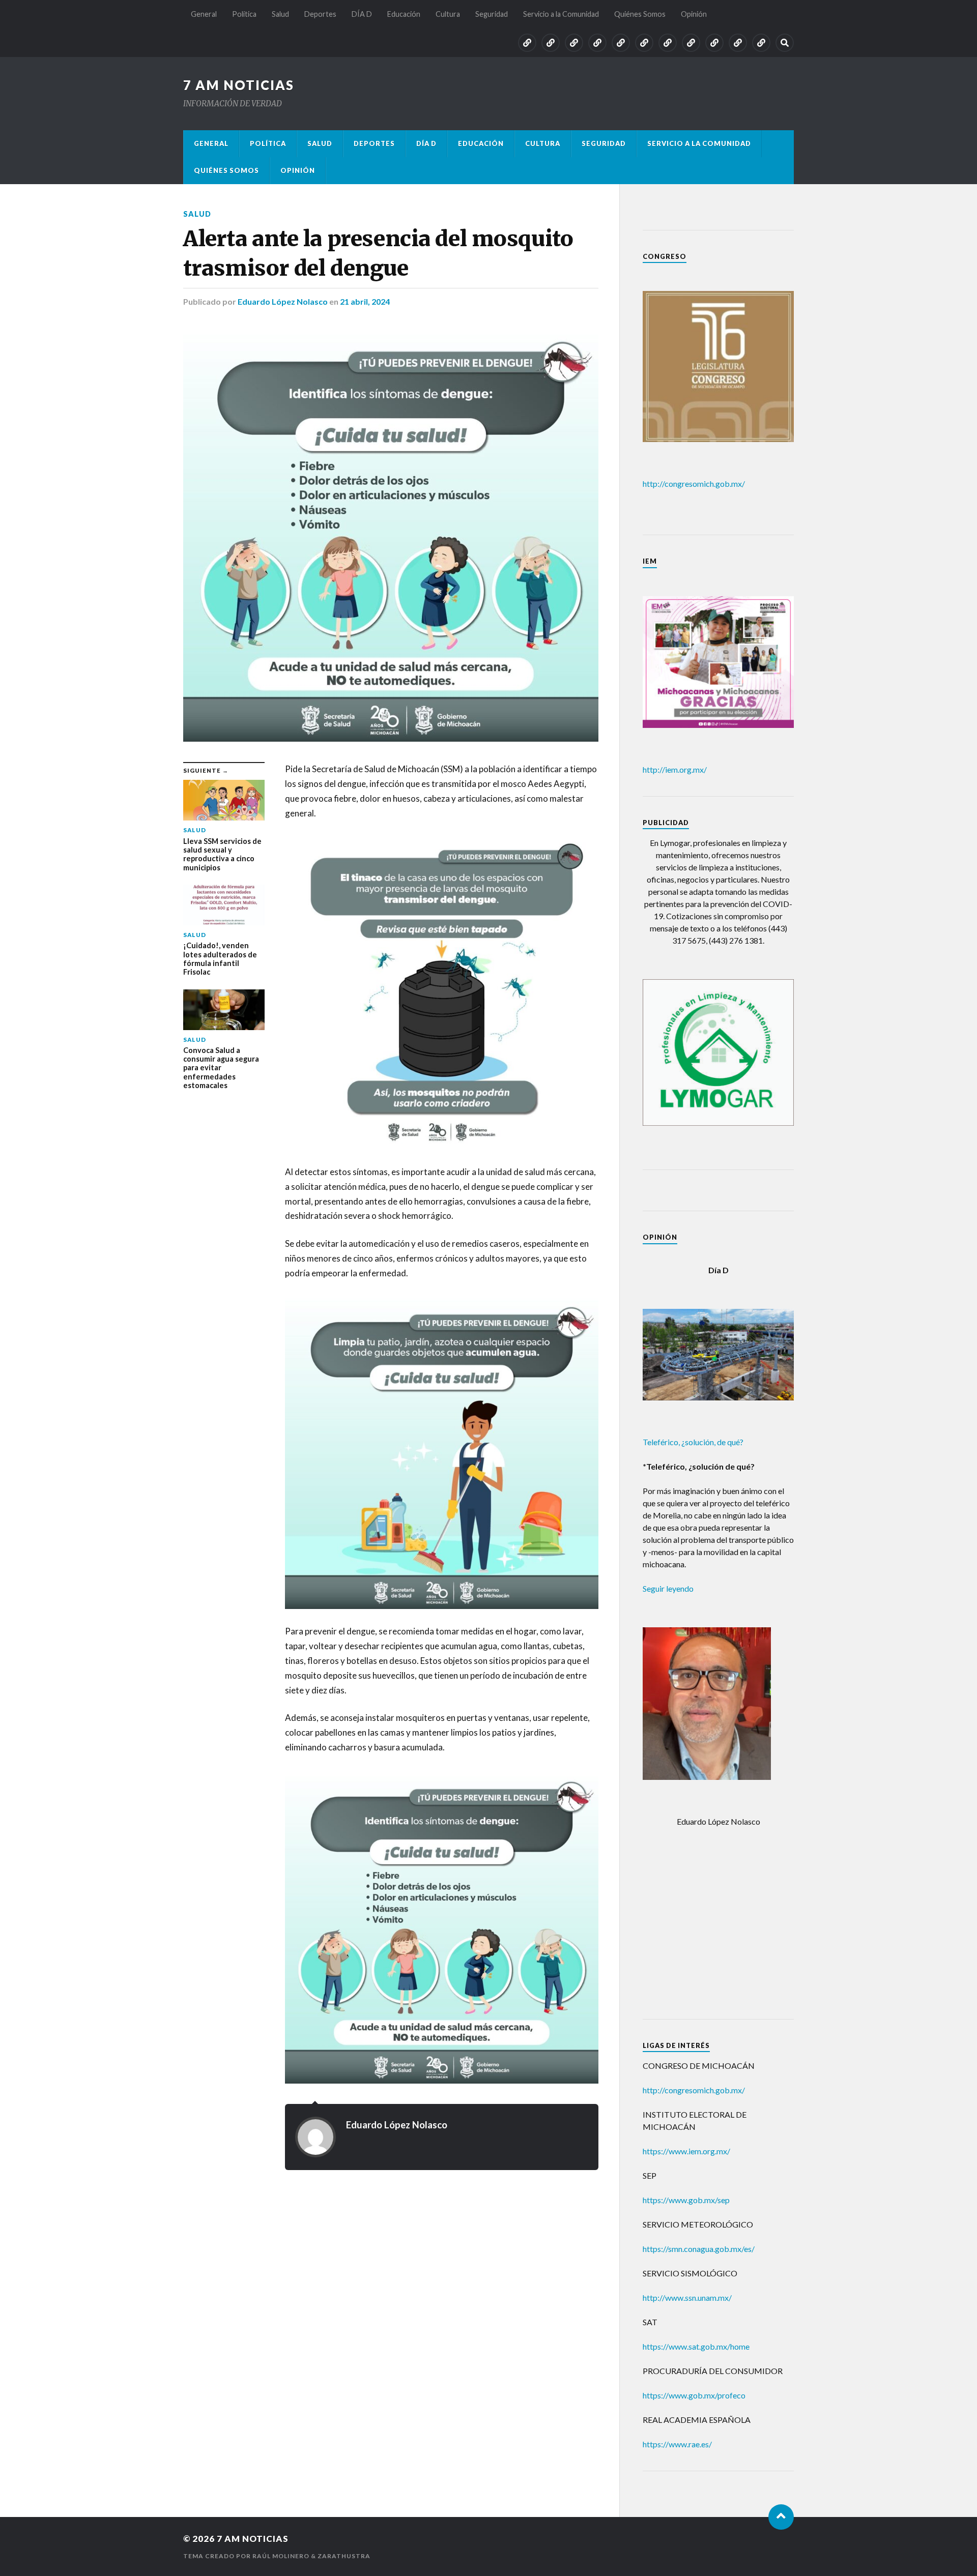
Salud (280, 14)
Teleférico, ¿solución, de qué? (693, 1442)
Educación (404, 14)
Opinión (694, 14)
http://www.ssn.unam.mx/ (687, 2297)
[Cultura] (668, 43)
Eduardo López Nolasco (283, 301)
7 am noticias (239, 85)
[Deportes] (597, 43)
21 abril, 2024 (365, 301)
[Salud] (574, 43)
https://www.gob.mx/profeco (694, 2395)
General (204, 14)
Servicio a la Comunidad (561, 14)
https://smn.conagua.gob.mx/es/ (699, 2249)
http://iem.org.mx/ (675, 769)
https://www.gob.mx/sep (686, 2200)
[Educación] (644, 43)
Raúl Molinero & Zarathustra (311, 2556)
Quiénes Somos (640, 14)
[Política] (551, 43)
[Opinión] (761, 43)
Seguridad (492, 14)
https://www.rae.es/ (677, 2444)
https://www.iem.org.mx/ (686, 2151)
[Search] (785, 43)
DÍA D (362, 14)
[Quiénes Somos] (738, 43)
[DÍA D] (621, 43)
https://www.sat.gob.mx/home (696, 2346)
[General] (527, 43)
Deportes (320, 14)
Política (244, 14)
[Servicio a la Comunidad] (714, 43)
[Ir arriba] (781, 2517)
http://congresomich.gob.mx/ (694, 484)
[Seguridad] (691, 43)
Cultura (448, 14)
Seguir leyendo (668, 1588)
